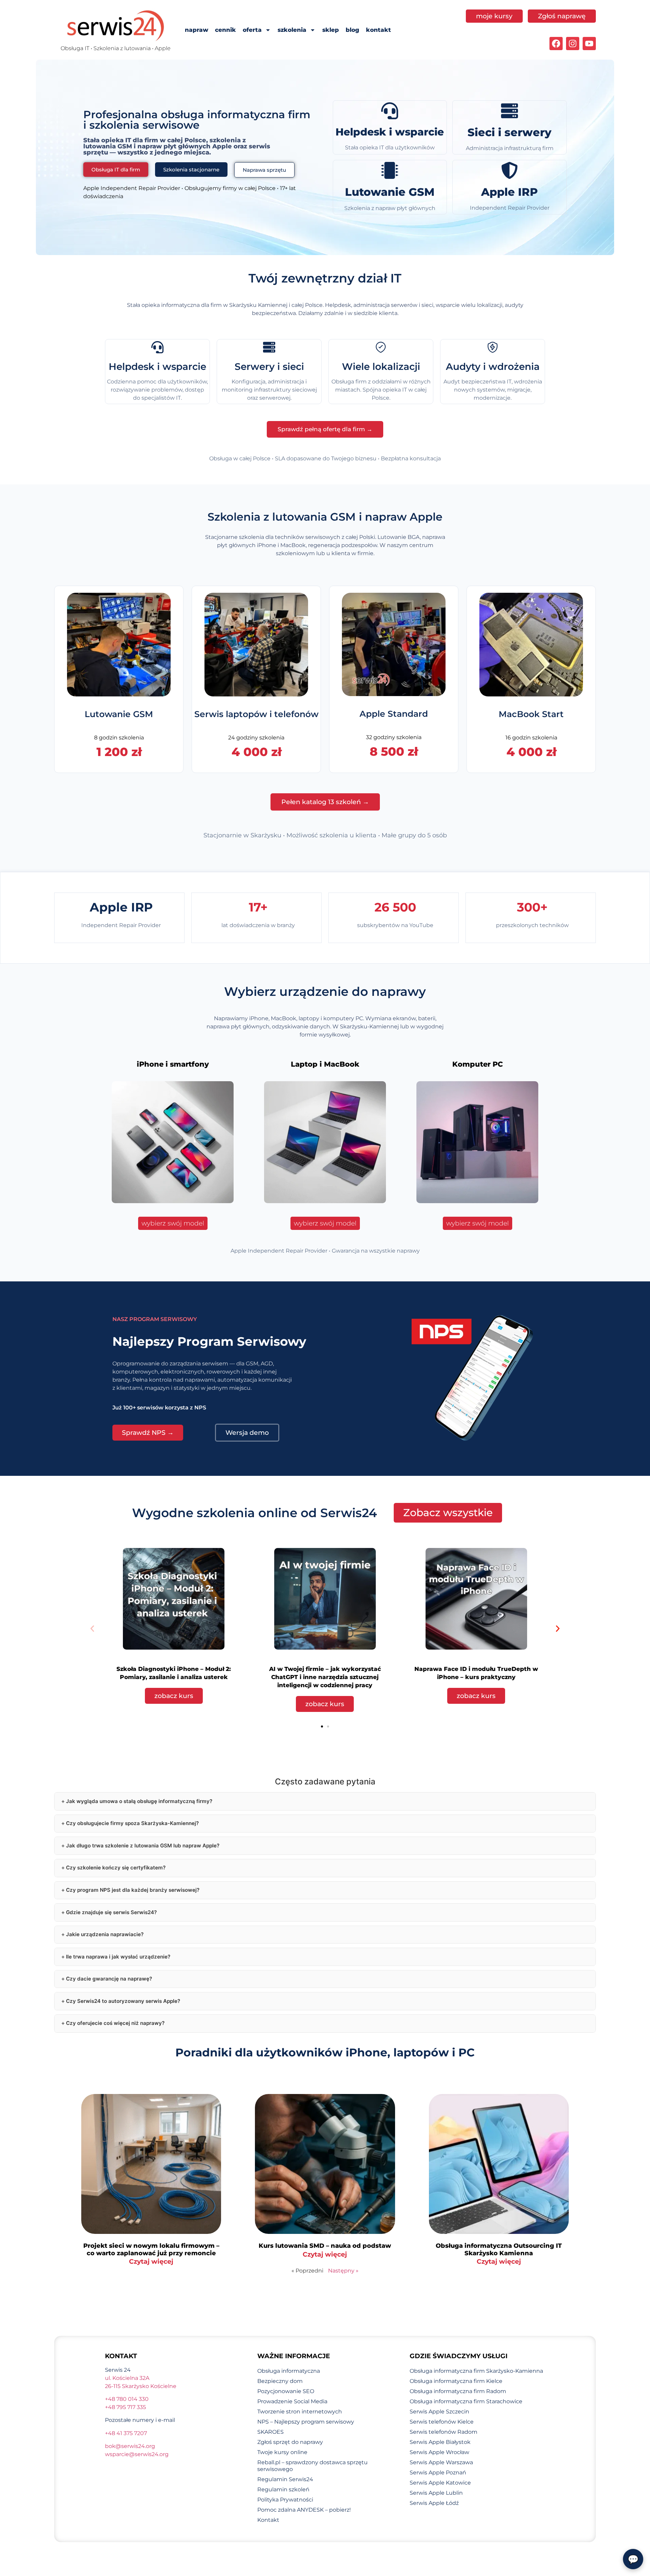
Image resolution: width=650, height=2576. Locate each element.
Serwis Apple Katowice (440, 2483)
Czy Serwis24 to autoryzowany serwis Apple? (123, 2001)
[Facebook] (556, 44)
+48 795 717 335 (125, 2407)
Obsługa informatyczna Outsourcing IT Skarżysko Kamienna (499, 2249)
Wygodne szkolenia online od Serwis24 (254, 1513)
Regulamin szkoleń (283, 2489)
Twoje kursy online (282, 2452)
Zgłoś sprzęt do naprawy (290, 2442)
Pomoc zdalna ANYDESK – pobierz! (304, 2510)
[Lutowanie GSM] (390, 170)
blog (352, 30)
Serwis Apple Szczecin (439, 2412)
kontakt (378, 30)
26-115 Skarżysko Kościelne (141, 2386)
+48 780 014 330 (127, 2399)
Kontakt (268, 2520)
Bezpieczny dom (280, 2381)
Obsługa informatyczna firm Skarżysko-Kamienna (476, 2371)
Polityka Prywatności (285, 2500)
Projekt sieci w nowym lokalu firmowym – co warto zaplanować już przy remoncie (151, 2249)
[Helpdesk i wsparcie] (390, 111)
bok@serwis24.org (130, 2446)
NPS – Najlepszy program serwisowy (306, 2422)
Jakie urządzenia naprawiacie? (105, 1934)
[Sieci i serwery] (510, 111)
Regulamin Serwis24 (285, 2479)
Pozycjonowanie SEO (286, 2391)
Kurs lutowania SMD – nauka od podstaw (325, 2246)
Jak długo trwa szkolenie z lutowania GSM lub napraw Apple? (143, 1846)
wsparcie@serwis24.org (137, 2454)
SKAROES (270, 2432)
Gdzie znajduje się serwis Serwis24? (111, 1912)
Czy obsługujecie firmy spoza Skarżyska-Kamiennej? (132, 1823)
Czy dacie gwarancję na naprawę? (109, 1979)
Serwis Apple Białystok (440, 2442)
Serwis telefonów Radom (443, 2432)
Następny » (343, 2271)
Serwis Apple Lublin (436, 2493)
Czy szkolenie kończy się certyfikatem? (116, 1868)
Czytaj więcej (151, 2261)
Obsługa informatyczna (289, 2371)
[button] (92, 1628)
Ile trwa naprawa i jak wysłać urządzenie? (118, 1957)
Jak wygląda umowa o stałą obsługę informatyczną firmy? (139, 1801)
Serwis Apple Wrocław (439, 2452)
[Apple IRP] (510, 170)
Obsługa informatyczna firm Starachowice (466, 2401)
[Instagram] (573, 44)
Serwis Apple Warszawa (441, 2462)
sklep (331, 30)
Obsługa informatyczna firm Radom (458, 2391)
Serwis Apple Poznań (438, 2473)
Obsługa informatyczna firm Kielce (456, 2381)
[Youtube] (589, 44)
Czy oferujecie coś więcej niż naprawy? (115, 2023)
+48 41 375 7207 (126, 2433)
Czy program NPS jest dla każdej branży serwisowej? (133, 1890)
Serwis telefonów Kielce (442, 2422)
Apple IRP (510, 192)
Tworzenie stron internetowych (300, 2412)
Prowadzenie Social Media (292, 2401)
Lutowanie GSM (390, 192)
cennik (225, 30)
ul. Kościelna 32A (127, 2378)
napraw (197, 30)
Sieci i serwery (510, 132)
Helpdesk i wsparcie (390, 132)
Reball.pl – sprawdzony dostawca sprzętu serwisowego (312, 2466)
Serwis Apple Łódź (434, 2503)
